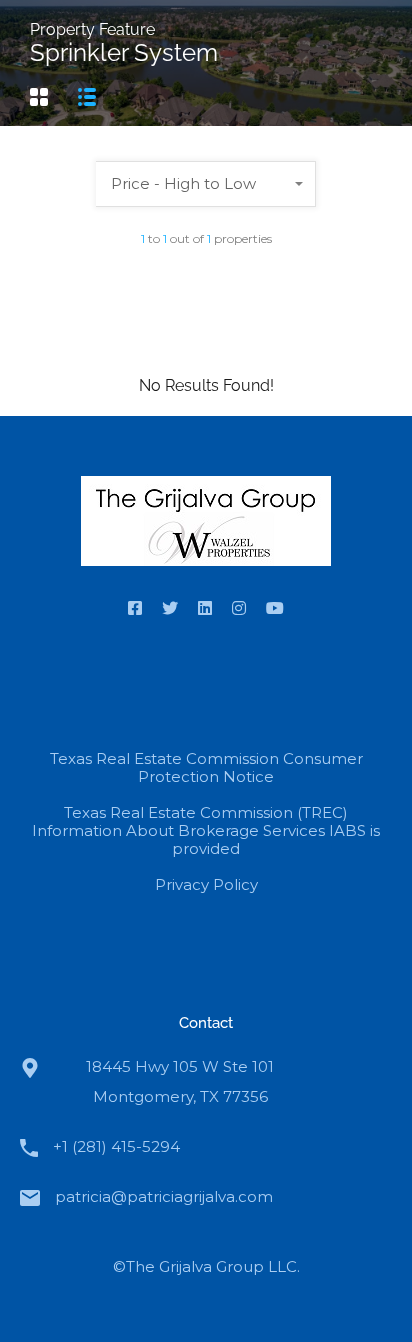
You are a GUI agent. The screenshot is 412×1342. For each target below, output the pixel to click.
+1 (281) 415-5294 (116, 1146)
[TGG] (206, 526)
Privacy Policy (206, 884)
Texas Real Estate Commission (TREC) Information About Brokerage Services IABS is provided (206, 830)
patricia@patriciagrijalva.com (164, 1196)
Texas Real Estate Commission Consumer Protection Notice (206, 767)
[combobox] (206, 184)
